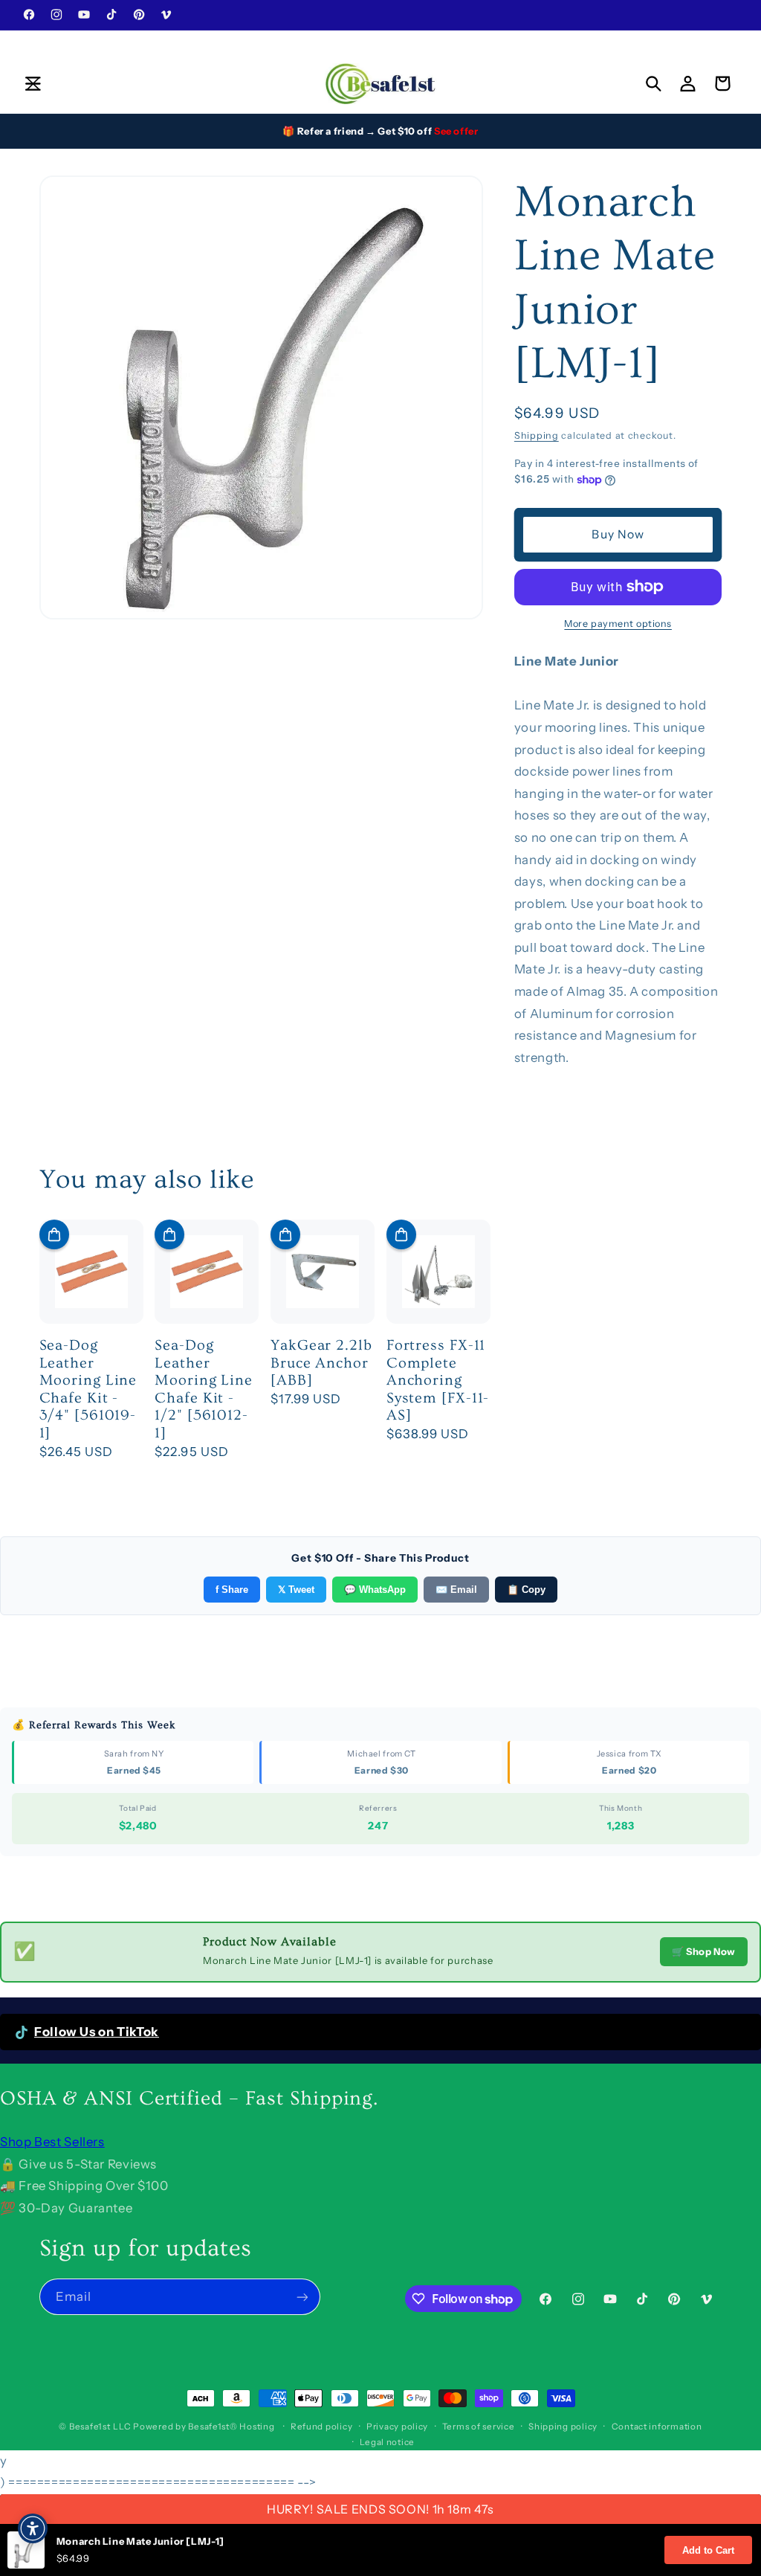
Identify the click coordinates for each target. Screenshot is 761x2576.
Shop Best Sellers (52, 2142)
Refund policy (322, 2427)
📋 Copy (526, 1590)
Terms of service (479, 2427)
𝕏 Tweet (296, 1590)
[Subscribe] (302, 2297)
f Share (232, 1590)
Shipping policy (563, 2427)
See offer (456, 131)
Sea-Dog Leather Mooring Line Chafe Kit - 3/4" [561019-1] (88, 1389)
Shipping (537, 435)
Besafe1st (90, 2427)
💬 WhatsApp (375, 1590)
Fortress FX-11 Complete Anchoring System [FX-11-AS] (438, 1380)
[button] (33, 83)
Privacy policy (397, 2427)
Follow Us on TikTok (97, 2032)
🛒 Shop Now (704, 1951)
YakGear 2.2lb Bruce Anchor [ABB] (321, 1363)
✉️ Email (456, 1590)
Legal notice (387, 2442)
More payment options (618, 624)
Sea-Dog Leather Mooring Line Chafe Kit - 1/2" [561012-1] (204, 1389)
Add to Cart (708, 2550)
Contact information (657, 2427)
